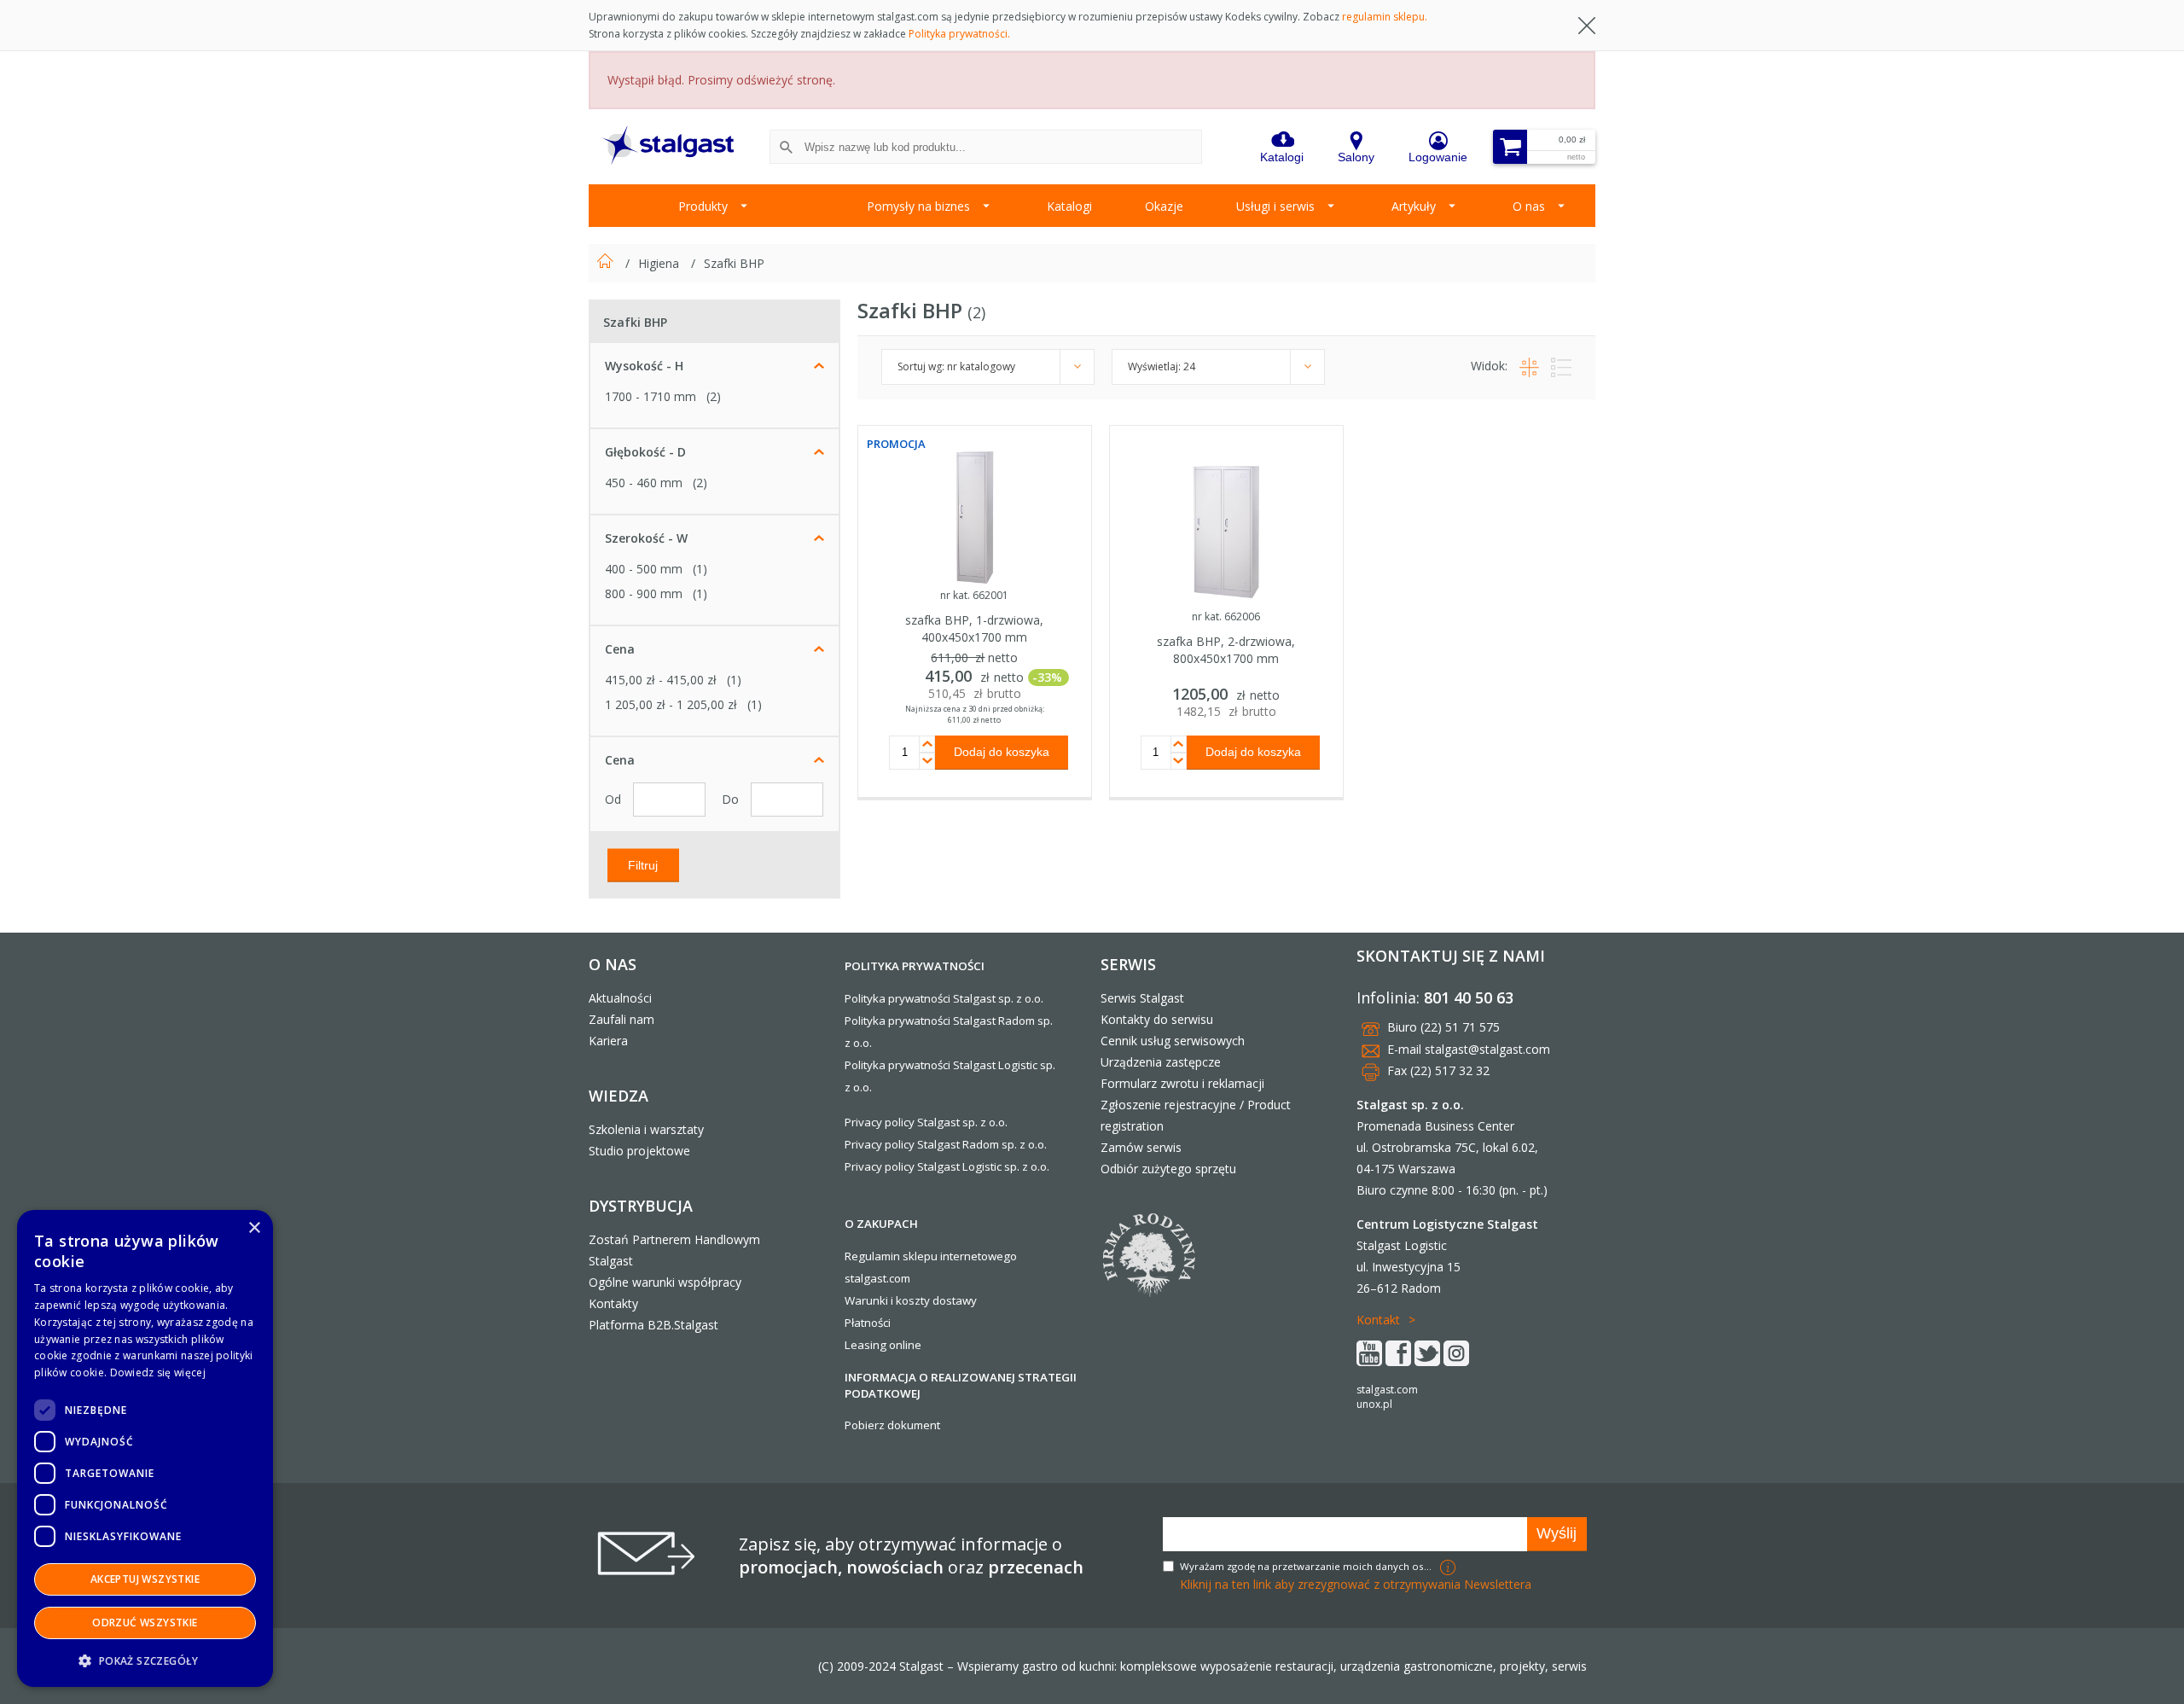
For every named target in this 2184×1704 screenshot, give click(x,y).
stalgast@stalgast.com (1487, 1049)
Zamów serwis (1141, 1147)
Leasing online (883, 1345)
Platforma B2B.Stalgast (653, 1325)
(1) (700, 569)
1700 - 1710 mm (651, 396)
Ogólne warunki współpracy (665, 1282)
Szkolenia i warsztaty (646, 1129)
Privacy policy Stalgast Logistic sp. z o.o (946, 1166)
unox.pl (1374, 1404)
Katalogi (1069, 206)
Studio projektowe (639, 1151)
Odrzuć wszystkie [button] (145, 1623)
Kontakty (613, 1303)
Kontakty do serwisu (1157, 1019)
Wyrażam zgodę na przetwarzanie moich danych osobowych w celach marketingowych (1308, 1566)
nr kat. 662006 (1226, 616)
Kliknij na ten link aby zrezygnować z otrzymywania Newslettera (1356, 1584)
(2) (714, 396)
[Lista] (1557, 366)
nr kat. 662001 (974, 595)
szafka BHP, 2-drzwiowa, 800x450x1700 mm (1226, 650)
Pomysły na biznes (918, 206)
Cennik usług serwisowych (1173, 1041)
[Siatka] (1527, 366)
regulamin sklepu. (1385, 17)
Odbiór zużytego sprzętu (1168, 1169)
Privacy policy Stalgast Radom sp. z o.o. (946, 1144)
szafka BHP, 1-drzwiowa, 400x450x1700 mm (974, 628)
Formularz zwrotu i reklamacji (1182, 1083)
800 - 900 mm (644, 593)
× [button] (254, 1228)
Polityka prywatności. (959, 34)
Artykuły (1414, 206)
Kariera (608, 1041)
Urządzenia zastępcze (1161, 1062)
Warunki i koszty (887, 1300)
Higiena (660, 263)
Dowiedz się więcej (158, 1373)
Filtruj (643, 864)
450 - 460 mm (644, 483)
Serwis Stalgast (1142, 998)
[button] (145, 1660)
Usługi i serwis (1275, 206)
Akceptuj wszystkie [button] (145, 1579)
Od (615, 799)
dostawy (955, 1300)
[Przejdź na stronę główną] (607, 263)
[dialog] (145, 1448)
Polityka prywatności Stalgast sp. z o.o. (944, 998)
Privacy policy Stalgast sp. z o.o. (926, 1122)
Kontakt (1378, 1320)
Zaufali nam (622, 1019)
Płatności (868, 1323)
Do (732, 799)
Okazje (1164, 206)
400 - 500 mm (644, 569)
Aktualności (620, 998)
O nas (1529, 206)
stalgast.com (1387, 1390)
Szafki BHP (734, 263)
